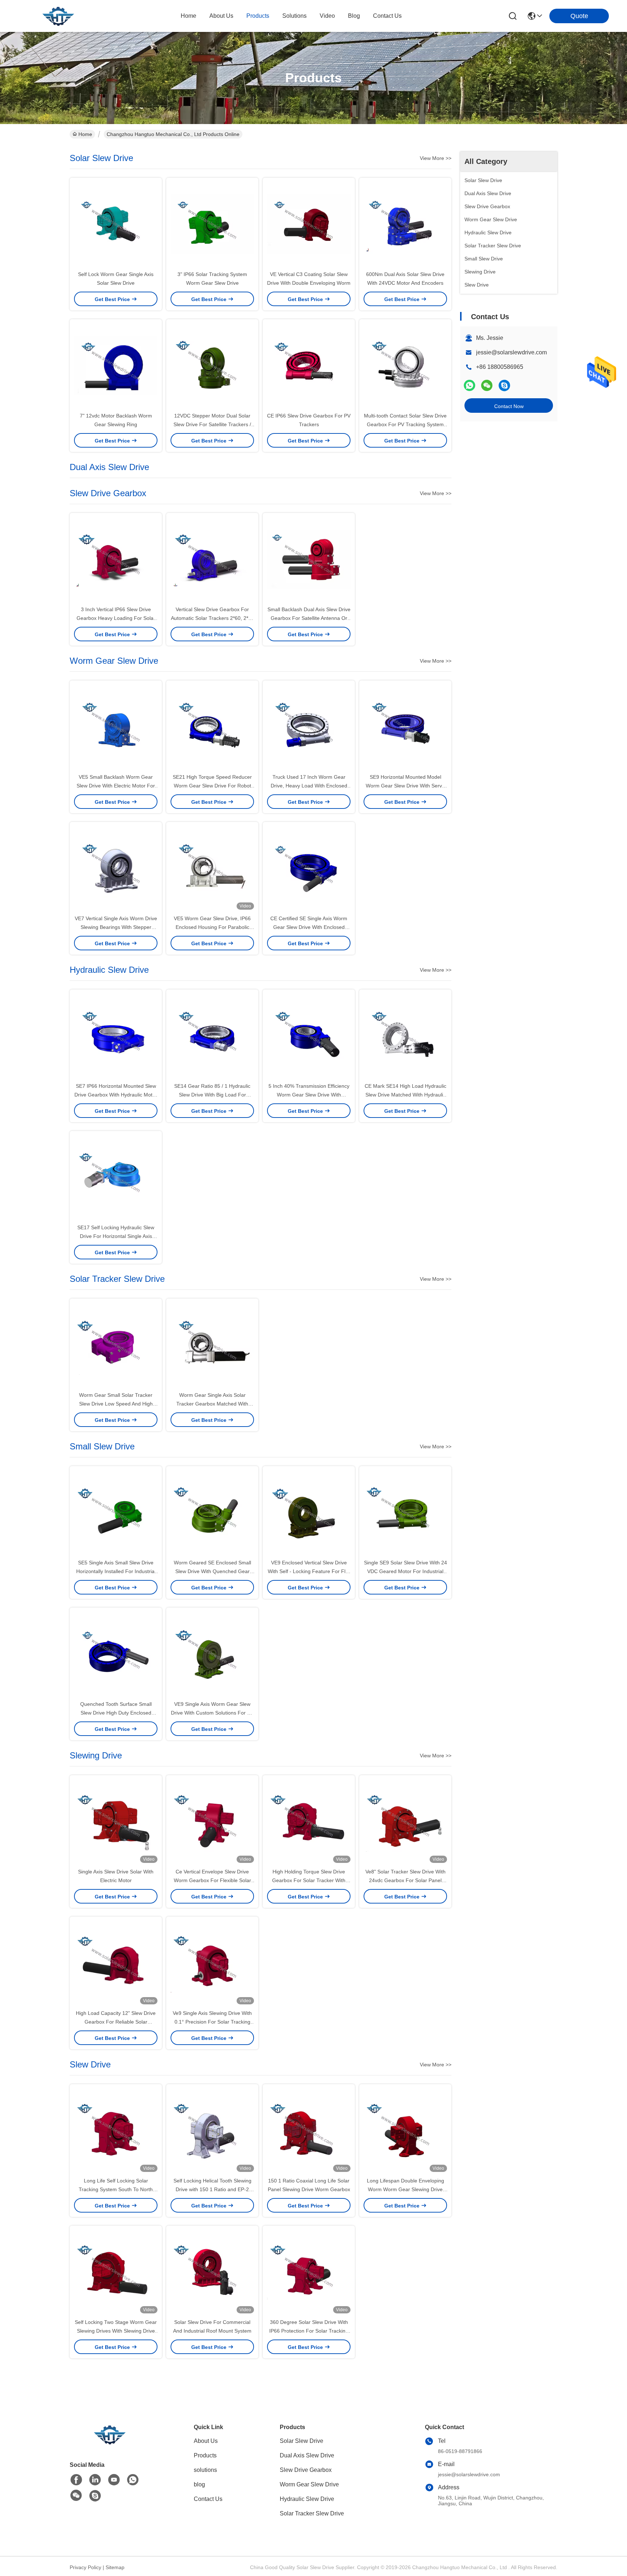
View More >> (436, 158)
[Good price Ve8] (405, 1821)
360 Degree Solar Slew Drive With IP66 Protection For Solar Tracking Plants (309, 2331)
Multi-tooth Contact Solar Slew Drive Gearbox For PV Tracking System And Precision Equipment (405, 424)
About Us (206, 2441)
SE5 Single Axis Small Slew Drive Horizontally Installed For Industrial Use (116, 1571)
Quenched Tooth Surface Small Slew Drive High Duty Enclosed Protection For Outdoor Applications (116, 1713)
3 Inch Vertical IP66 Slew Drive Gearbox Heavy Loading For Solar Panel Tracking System (116, 618)
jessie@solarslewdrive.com (511, 352)
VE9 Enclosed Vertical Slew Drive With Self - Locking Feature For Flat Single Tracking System (309, 1571)
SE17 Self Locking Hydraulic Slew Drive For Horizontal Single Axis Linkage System (116, 1236)
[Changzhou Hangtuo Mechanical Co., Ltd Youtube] (114, 2480)
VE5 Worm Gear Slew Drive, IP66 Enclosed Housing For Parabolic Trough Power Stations (212, 927)
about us (221, 16)
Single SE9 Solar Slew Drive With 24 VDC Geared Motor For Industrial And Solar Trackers (405, 1571)
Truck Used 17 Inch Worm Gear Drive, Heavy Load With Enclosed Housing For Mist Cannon (309, 786)
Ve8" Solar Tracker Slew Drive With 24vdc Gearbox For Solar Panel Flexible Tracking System (405, 1880)
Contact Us (208, 2499)
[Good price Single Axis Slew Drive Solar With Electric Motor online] (116, 1821)
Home (188, 16)
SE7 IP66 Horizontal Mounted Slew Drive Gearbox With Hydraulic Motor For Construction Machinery (116, 1095)
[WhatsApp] (470, 385)
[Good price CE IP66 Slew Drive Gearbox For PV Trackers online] (309, 365)
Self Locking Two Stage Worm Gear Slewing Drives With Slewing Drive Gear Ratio (116, 2331)
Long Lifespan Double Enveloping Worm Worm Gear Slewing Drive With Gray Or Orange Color (405, 2189)
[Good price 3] (212, 224)
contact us (387, 16)
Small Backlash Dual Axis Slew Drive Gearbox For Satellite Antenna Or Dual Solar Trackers (309, 618)
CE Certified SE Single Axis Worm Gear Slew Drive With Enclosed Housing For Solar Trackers (309, 927)
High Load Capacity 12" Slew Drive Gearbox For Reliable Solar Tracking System (116, 2022)
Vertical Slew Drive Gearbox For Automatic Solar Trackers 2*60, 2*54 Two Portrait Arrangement (212, 618)
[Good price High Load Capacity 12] (116, 1963)
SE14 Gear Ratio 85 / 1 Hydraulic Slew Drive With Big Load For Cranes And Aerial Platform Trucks (212, 1095)
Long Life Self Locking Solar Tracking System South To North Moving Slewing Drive (116, 2189)
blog (354, 16)
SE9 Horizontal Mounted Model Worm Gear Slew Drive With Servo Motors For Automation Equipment (405, 786)
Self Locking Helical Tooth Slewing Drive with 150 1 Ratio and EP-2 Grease (212, 2189)
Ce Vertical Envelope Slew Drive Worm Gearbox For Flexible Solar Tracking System (212, 1880)
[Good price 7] (116, 365)
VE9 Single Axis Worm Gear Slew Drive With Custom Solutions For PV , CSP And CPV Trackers (212, 1713)
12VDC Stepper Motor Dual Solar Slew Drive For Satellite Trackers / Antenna (212, 424)
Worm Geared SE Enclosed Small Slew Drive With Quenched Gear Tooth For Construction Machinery (212, 1571)
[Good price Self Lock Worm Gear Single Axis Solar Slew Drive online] (116, 224)
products (258, 16)
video (327, 16)
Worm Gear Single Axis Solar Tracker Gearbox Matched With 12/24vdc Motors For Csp (212, 1404)
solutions (294, 16)
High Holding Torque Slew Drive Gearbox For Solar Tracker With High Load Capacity (309, 1880)
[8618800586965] (133, 2480)
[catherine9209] (504, 385)
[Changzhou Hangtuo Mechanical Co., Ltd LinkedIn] (95, 2480)
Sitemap (115, 2567)
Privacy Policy (85, 2567)
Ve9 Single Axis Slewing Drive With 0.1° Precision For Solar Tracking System (212, 2022)
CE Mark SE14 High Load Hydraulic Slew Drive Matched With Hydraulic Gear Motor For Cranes (405, 1095)
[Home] (110, 2443)
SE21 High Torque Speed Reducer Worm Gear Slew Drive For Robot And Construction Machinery (212, 786)
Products (205, 2455)
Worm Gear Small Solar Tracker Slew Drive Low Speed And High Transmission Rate (116, 1404)
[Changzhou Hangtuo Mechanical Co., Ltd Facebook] (76, 2480)
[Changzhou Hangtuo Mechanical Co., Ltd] (58, 16)
